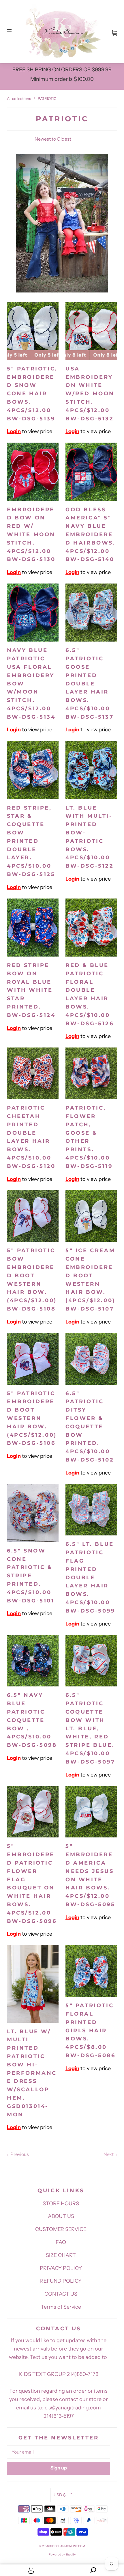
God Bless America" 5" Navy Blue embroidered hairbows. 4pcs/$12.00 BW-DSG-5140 (91, 535)
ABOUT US (61, 2216)
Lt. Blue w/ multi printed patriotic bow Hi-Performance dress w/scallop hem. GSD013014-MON (32, 2073)
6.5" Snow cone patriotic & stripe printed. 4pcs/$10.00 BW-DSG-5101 (31, 1576)
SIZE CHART (61, 2255)
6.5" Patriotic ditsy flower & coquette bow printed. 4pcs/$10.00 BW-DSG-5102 (90, 1427)
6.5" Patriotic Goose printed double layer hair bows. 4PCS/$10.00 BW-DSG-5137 (90, 683)
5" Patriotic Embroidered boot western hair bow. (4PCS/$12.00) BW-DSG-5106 (32, 1418)
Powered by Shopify (62, 2554)
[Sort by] (62, 139)
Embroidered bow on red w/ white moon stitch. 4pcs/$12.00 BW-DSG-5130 (31, 535)
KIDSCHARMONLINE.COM (67, 2546)
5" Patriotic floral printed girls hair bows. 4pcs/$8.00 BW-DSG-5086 (91, 2030)
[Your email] (59, 2452)
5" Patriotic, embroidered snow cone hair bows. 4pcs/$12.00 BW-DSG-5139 (32, 394)
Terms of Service (61, 2307)
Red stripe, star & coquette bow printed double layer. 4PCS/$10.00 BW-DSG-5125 (31, 841)
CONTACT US (61, 2294)
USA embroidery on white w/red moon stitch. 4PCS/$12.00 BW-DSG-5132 (90, 394)
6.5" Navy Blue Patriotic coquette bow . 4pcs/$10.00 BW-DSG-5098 (32, 1720)
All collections (19, 98)
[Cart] (114, 31)
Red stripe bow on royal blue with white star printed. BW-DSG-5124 (31, 990)
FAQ (61, 2242)
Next (109, 2154)
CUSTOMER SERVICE (61, 2229)
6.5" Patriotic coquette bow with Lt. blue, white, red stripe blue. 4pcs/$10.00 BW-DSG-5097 (90, 1728)
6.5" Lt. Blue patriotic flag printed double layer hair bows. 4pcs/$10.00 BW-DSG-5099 (90, 1577)
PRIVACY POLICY (61, 2268)
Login (14, 431)
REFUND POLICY (61, 2281)
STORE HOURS (61, 2204)
